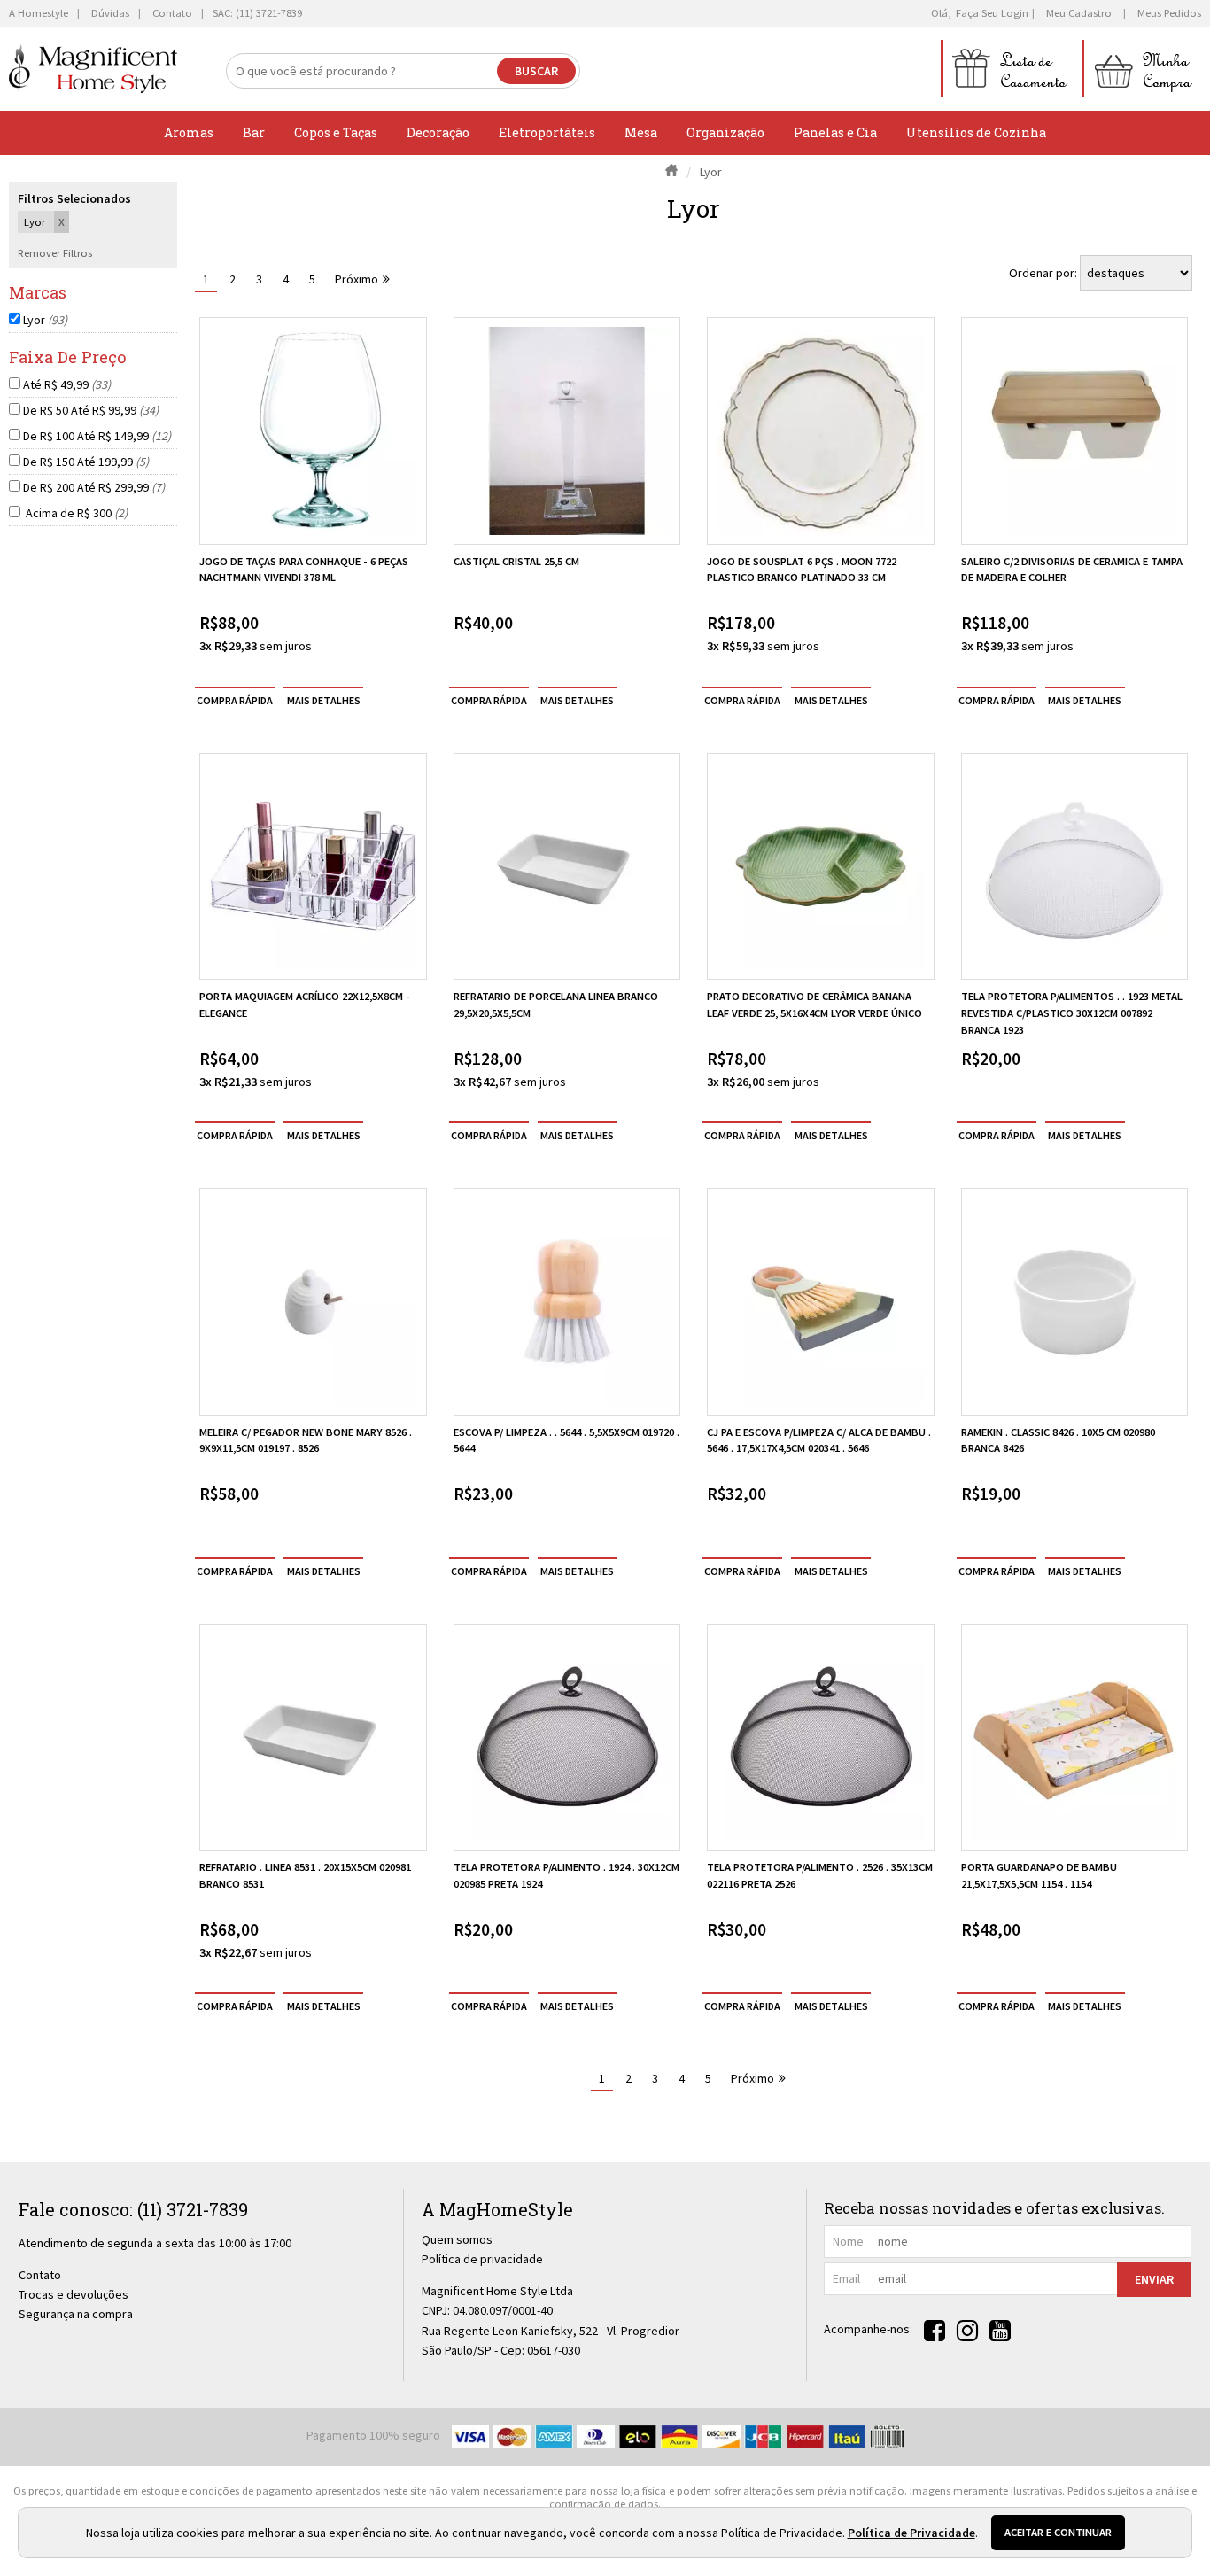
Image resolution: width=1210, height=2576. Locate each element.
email (846, 2278)
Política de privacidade (482, 2259)
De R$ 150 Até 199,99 (86, 462)
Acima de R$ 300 (75, 513)
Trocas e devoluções (74, 2294)
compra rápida (235, 700)
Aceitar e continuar (1058, 2532)
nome (848, 2241)
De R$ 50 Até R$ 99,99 (91, 410)
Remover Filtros (55, 253)
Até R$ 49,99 (67, 384)
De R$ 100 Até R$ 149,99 (97, 436)
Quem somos (457, 2239)
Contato (40, 2275)
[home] (93, 69)
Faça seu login (992, 13)
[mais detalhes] (323, 700)
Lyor (45, 320)
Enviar (1154, 2279)
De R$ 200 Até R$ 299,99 (94, 487)
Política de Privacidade (911, 2533)
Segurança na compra (76, 2314)
